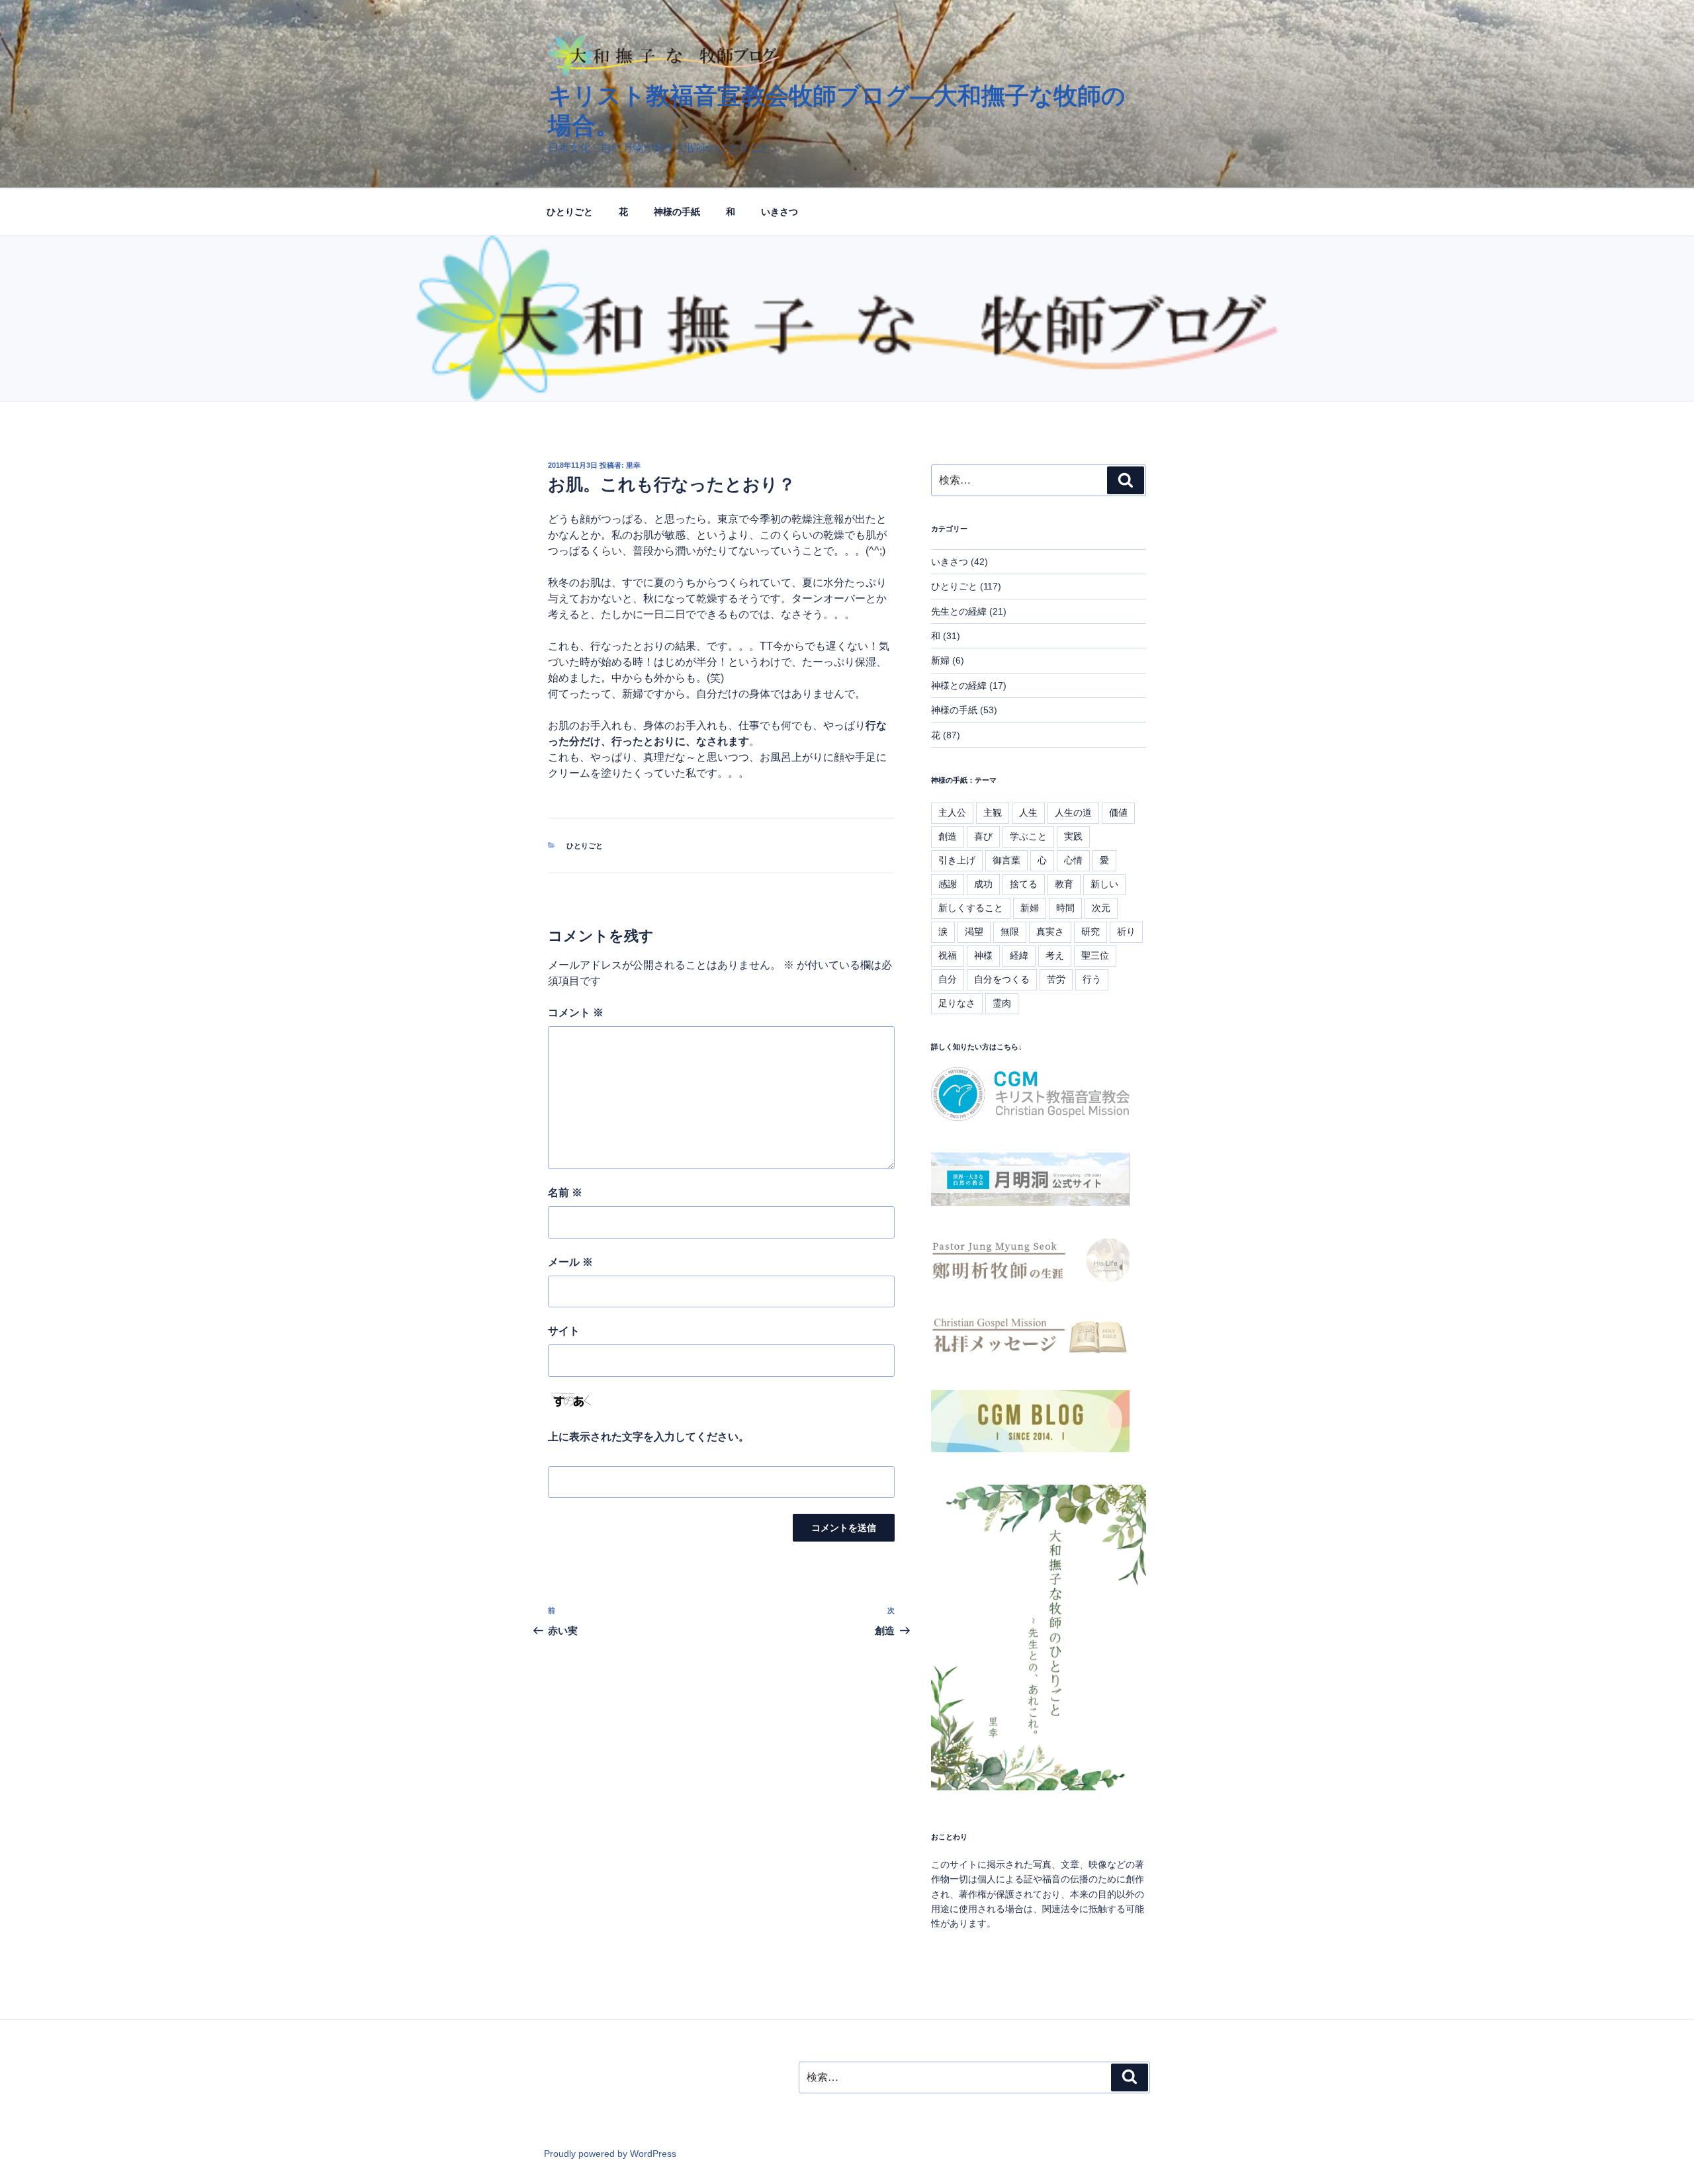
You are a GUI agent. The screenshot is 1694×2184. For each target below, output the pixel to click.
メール (570, 1262)
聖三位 (1095, 955)
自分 (948, 979)
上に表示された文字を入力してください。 (648, 1437)
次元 (1101, 908)
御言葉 (1006, 860)
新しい (1104, 884)
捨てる (1024, 884)
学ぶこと (1028, 836)
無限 (1010, 932)
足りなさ (957, 1003)
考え (1055, 955)
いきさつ (780, 212)
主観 (993, 812)
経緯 (1019, 955)
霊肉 (1002, 1003)
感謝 (948, 884)
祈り (1126, 932)
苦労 (1056, 979)
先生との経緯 (959, 611)
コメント (576, 1013)
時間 (1065, 908)
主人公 (952, 812)
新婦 (940, 660)
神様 (983, 955)
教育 (1064, 884)
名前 (565, 1193)
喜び (983, 836)
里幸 (633, 465)
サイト (564, 1331)
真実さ (1050, 932)
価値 (1118, 812)
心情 (1073, 860)
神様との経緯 (959, 685)
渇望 (974, 932)
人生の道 (1073, 812)
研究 (1091, 932)
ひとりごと (570, 212)
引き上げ (957, 860)
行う (1092, 979)
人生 (1028, 812)
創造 (948, 836)
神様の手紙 (677, 212)
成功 (983, 884)
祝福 (948, 955)
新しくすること (971, 908)
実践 (1073, 836)
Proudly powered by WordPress (610, 2154)
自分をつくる (1002, 979)
